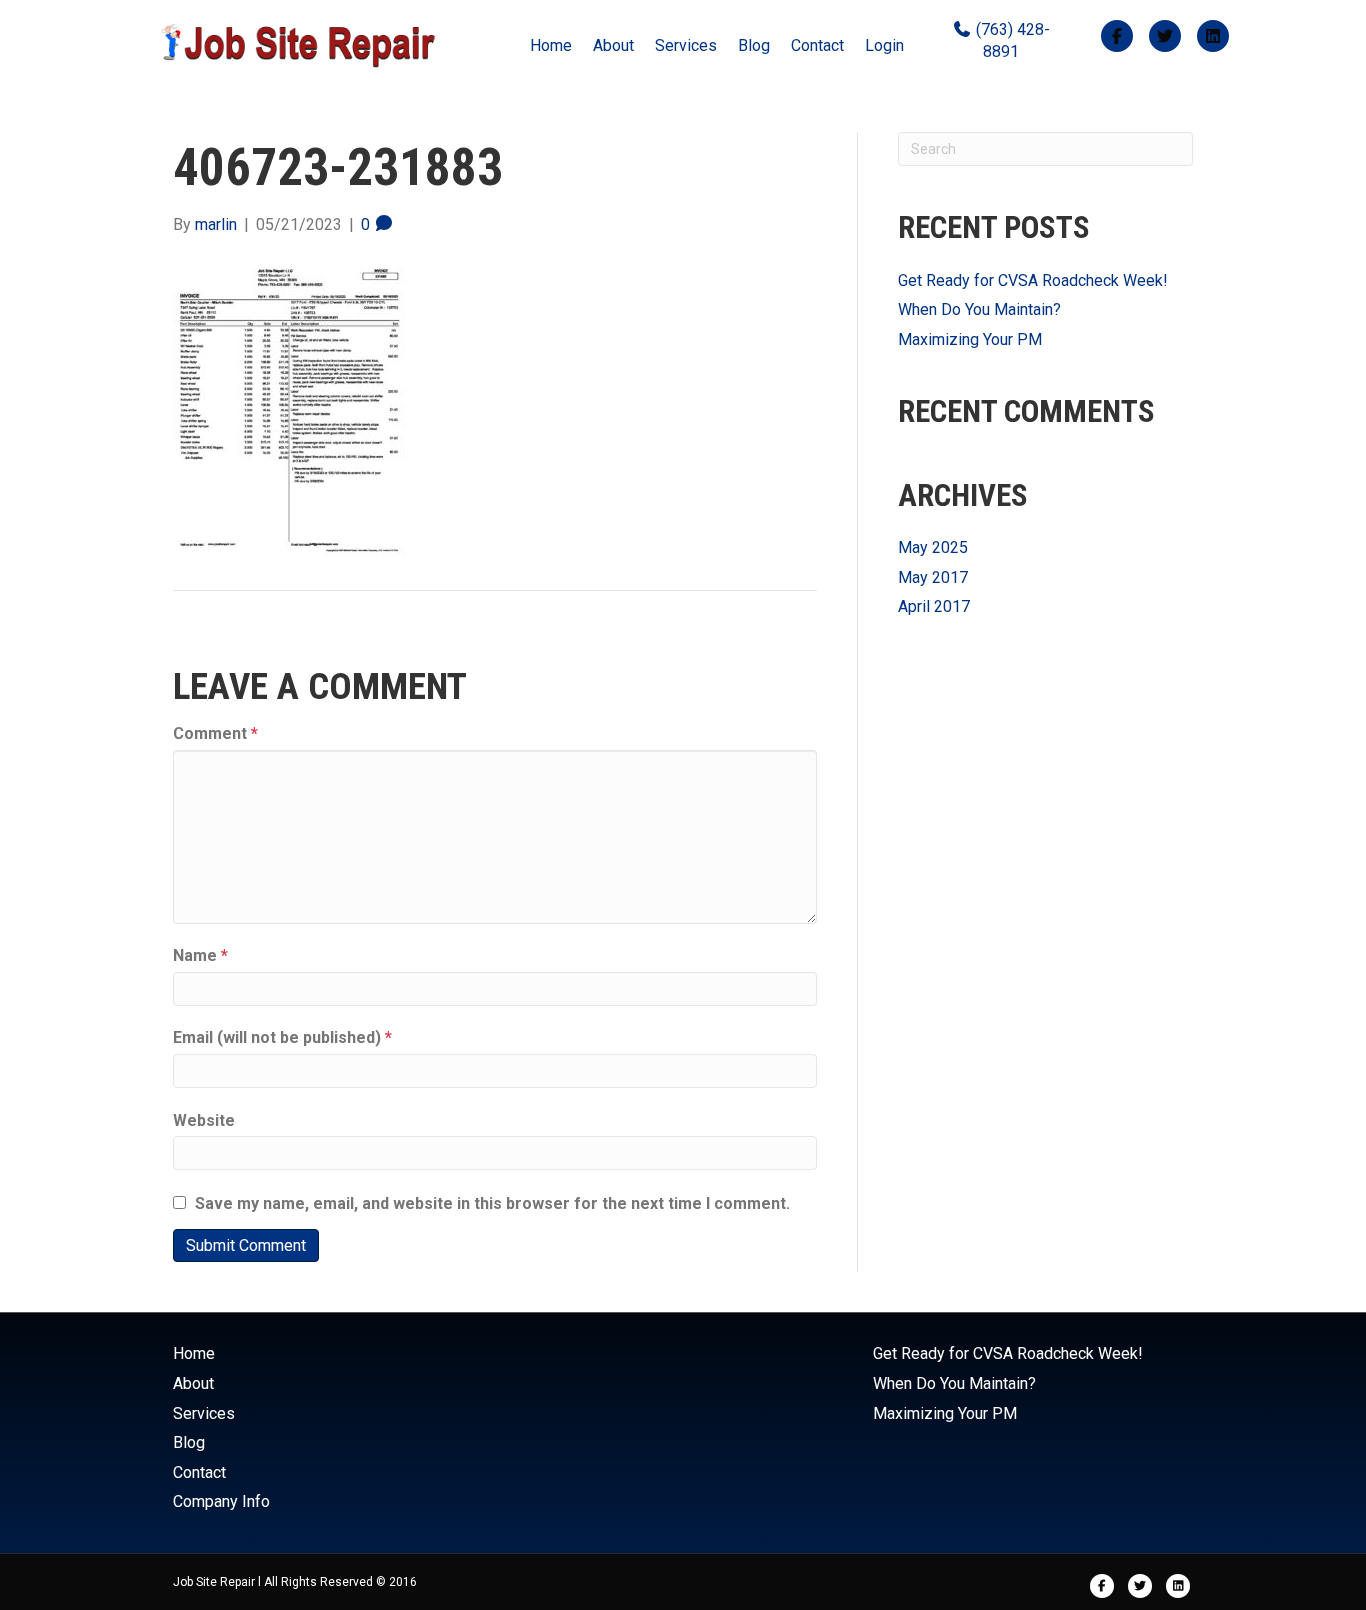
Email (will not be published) (282, 1037)
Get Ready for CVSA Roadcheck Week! (1033, 280)
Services (686, 45)
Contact (817, 45)
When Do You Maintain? (979, 309)
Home (551, 45)
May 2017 (933, 577)
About (613, 45)
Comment (215, 733)
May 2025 (933, 547)
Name (200, 955)
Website (204, 1120)
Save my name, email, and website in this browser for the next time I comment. (492, 1203)
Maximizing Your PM (970, 339)
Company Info (221, 1501)
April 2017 (934, 606)
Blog (754, 45)
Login (884, 45)
